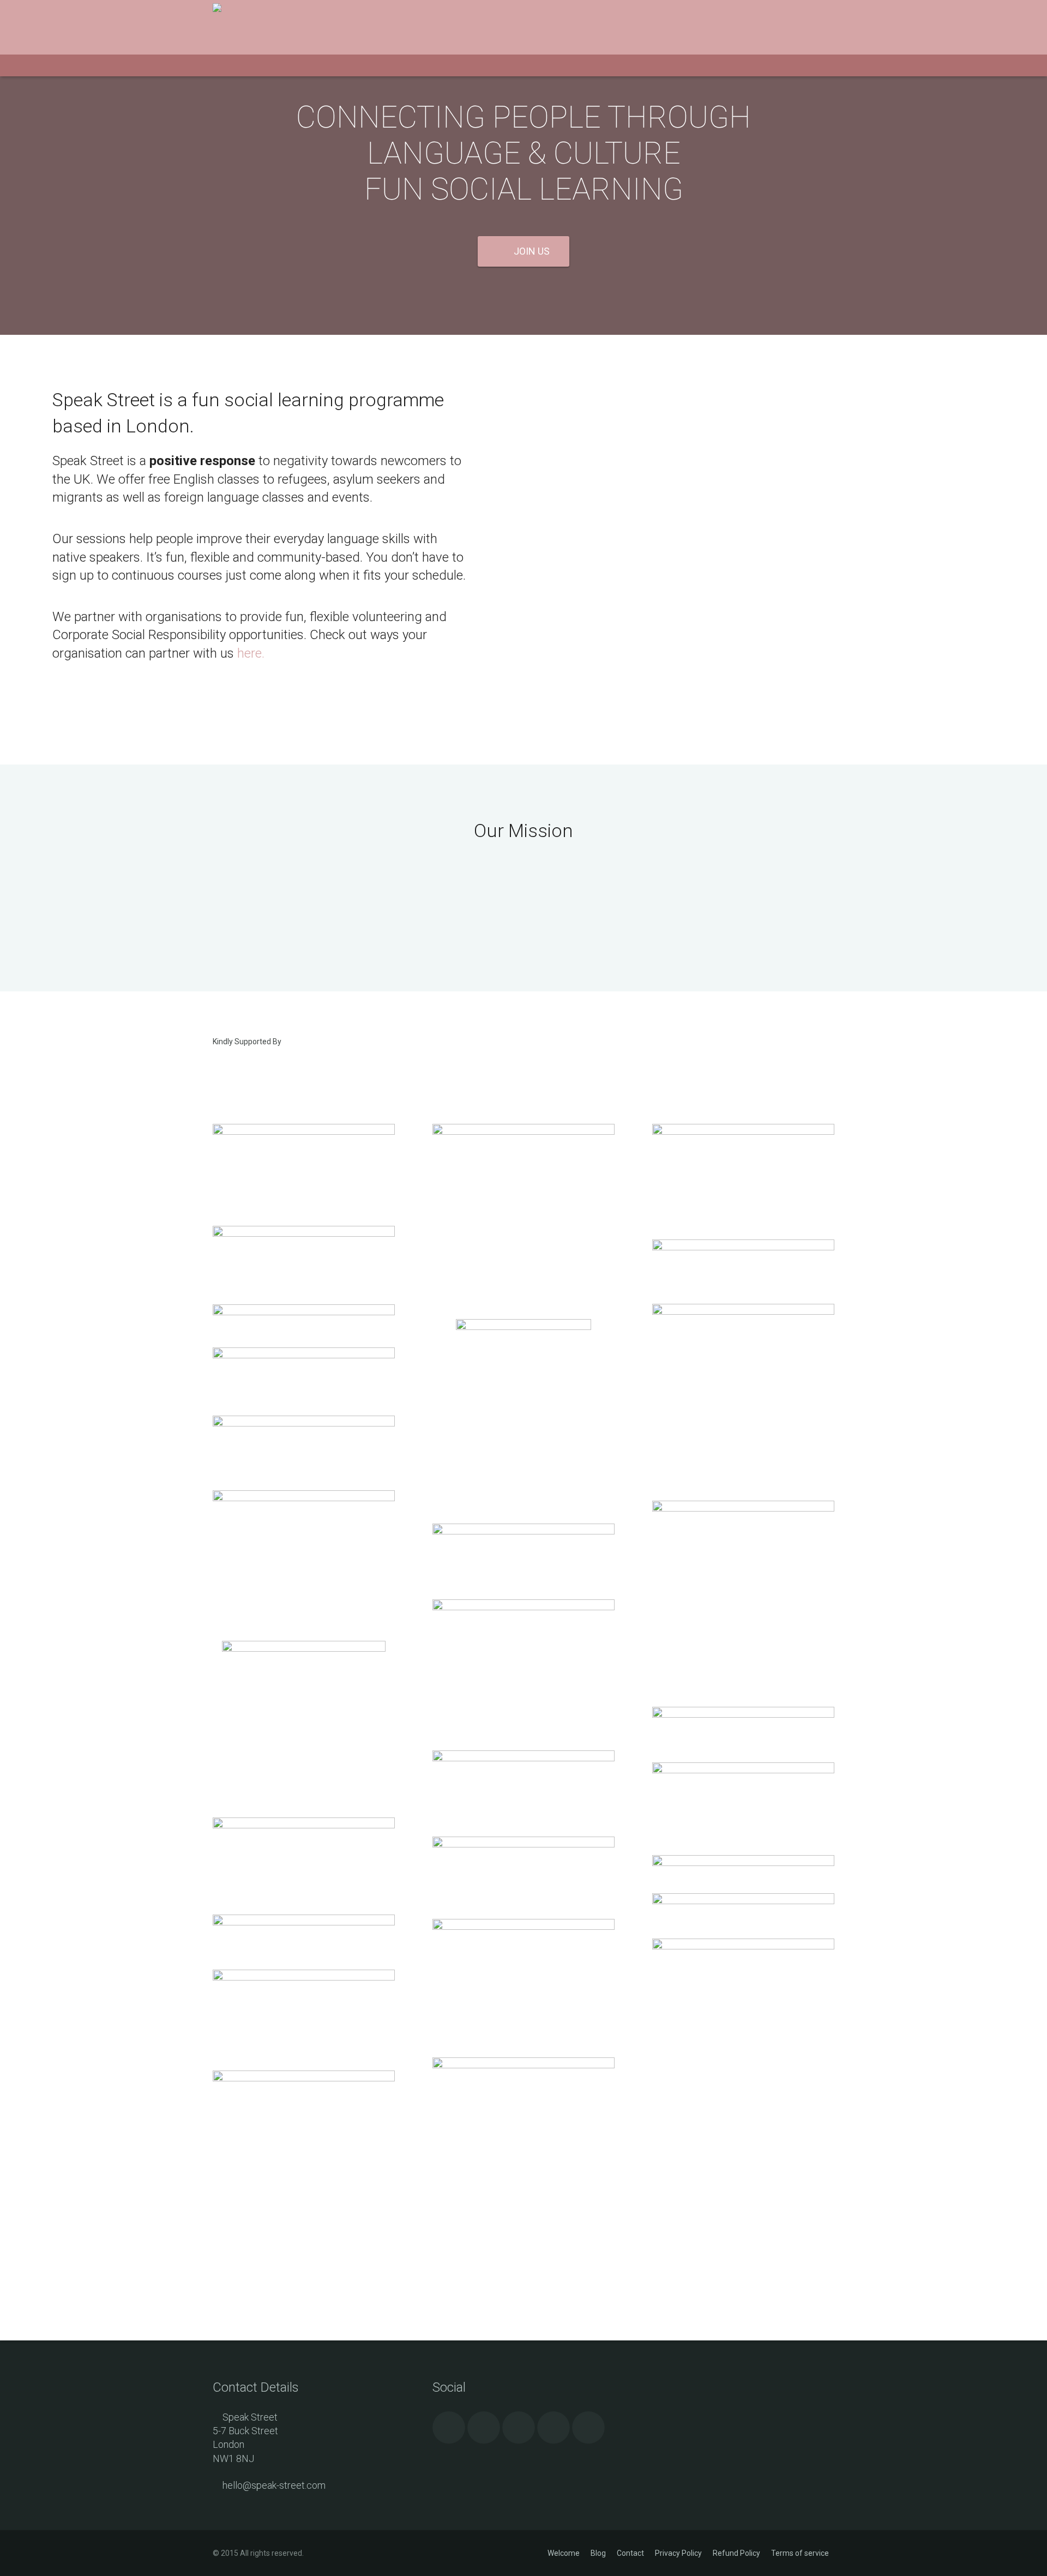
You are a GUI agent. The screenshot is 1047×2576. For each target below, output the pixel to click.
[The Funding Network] (743, 1771)
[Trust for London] (304, 1826)
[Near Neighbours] (743, 1248)
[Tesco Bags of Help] (523, 1759)
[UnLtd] (523, 1069)
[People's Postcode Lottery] (523, 1132)
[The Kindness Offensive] (523, 1327)
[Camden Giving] (523, 1845)
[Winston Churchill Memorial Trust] (743, 1132)
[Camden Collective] (743, 1312)
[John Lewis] (304, 1424)
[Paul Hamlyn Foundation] (304, 1234)
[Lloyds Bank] (304, 1923)
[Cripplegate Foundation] (743, 1069)
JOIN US (532, 251)
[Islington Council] (743, 1715)
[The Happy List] (304, 1498)
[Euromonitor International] (304, 1356)
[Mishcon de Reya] (743, 1863)
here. (249, 653)
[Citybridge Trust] (304, 2079)
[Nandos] (743, 1947)
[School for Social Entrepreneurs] (304, 1108)
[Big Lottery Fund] (304, 1132)
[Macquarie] (743, 1509)
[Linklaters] (304, 1313)
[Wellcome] (304, 1649)
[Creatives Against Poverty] (523, 1608)
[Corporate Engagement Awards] (523, 1532)
